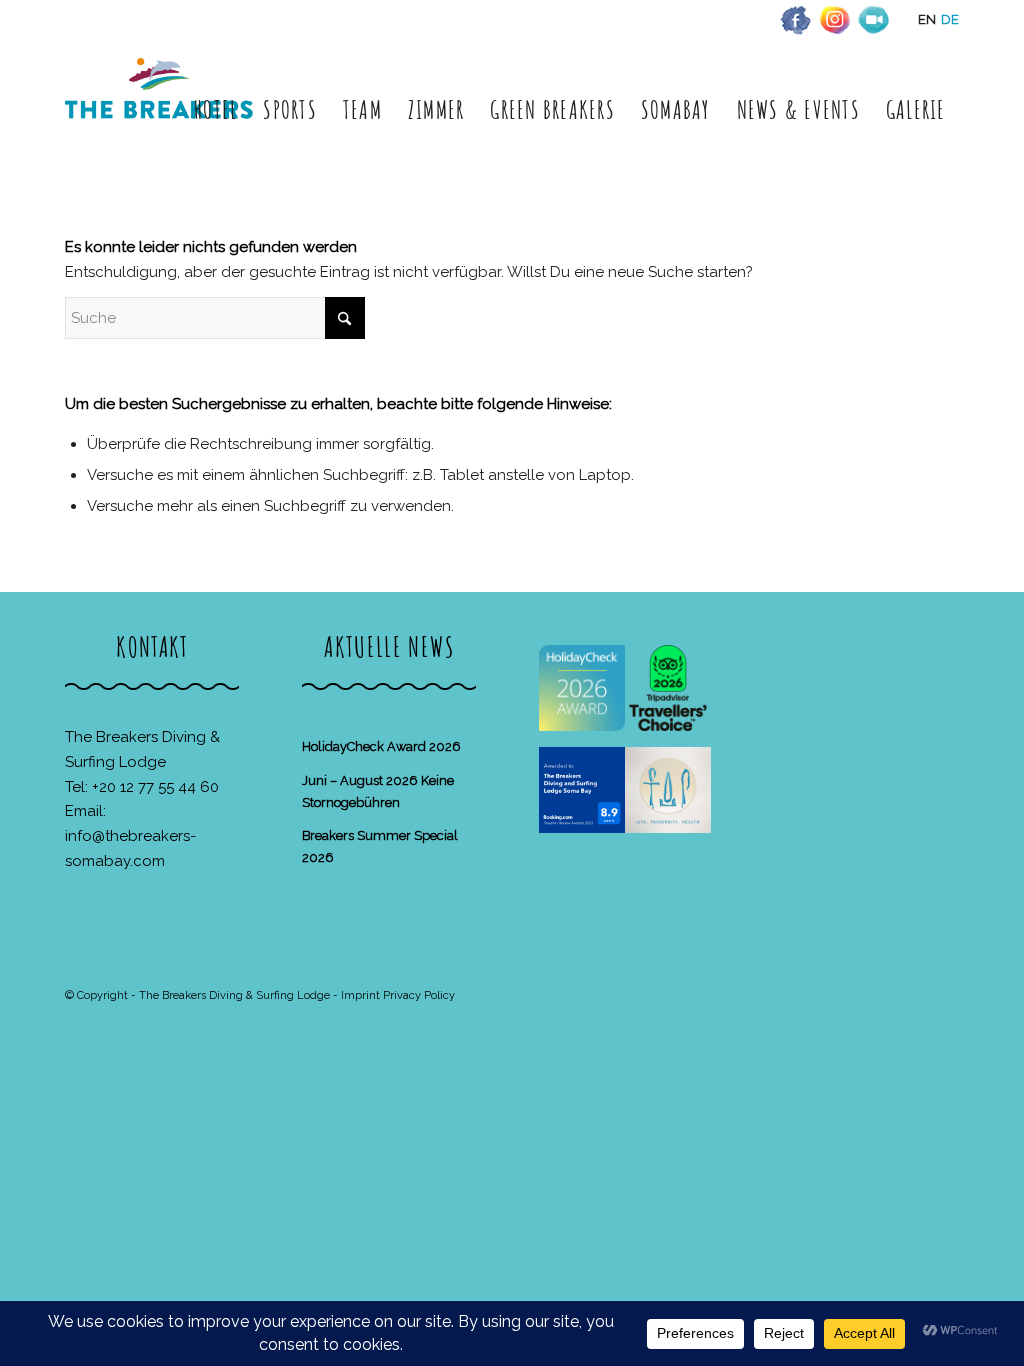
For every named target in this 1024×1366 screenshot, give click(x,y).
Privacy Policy (419, 995)
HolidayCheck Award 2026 (381, 746)
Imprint (360, 995)
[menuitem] (215, 109)
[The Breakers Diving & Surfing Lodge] (162, 109)
